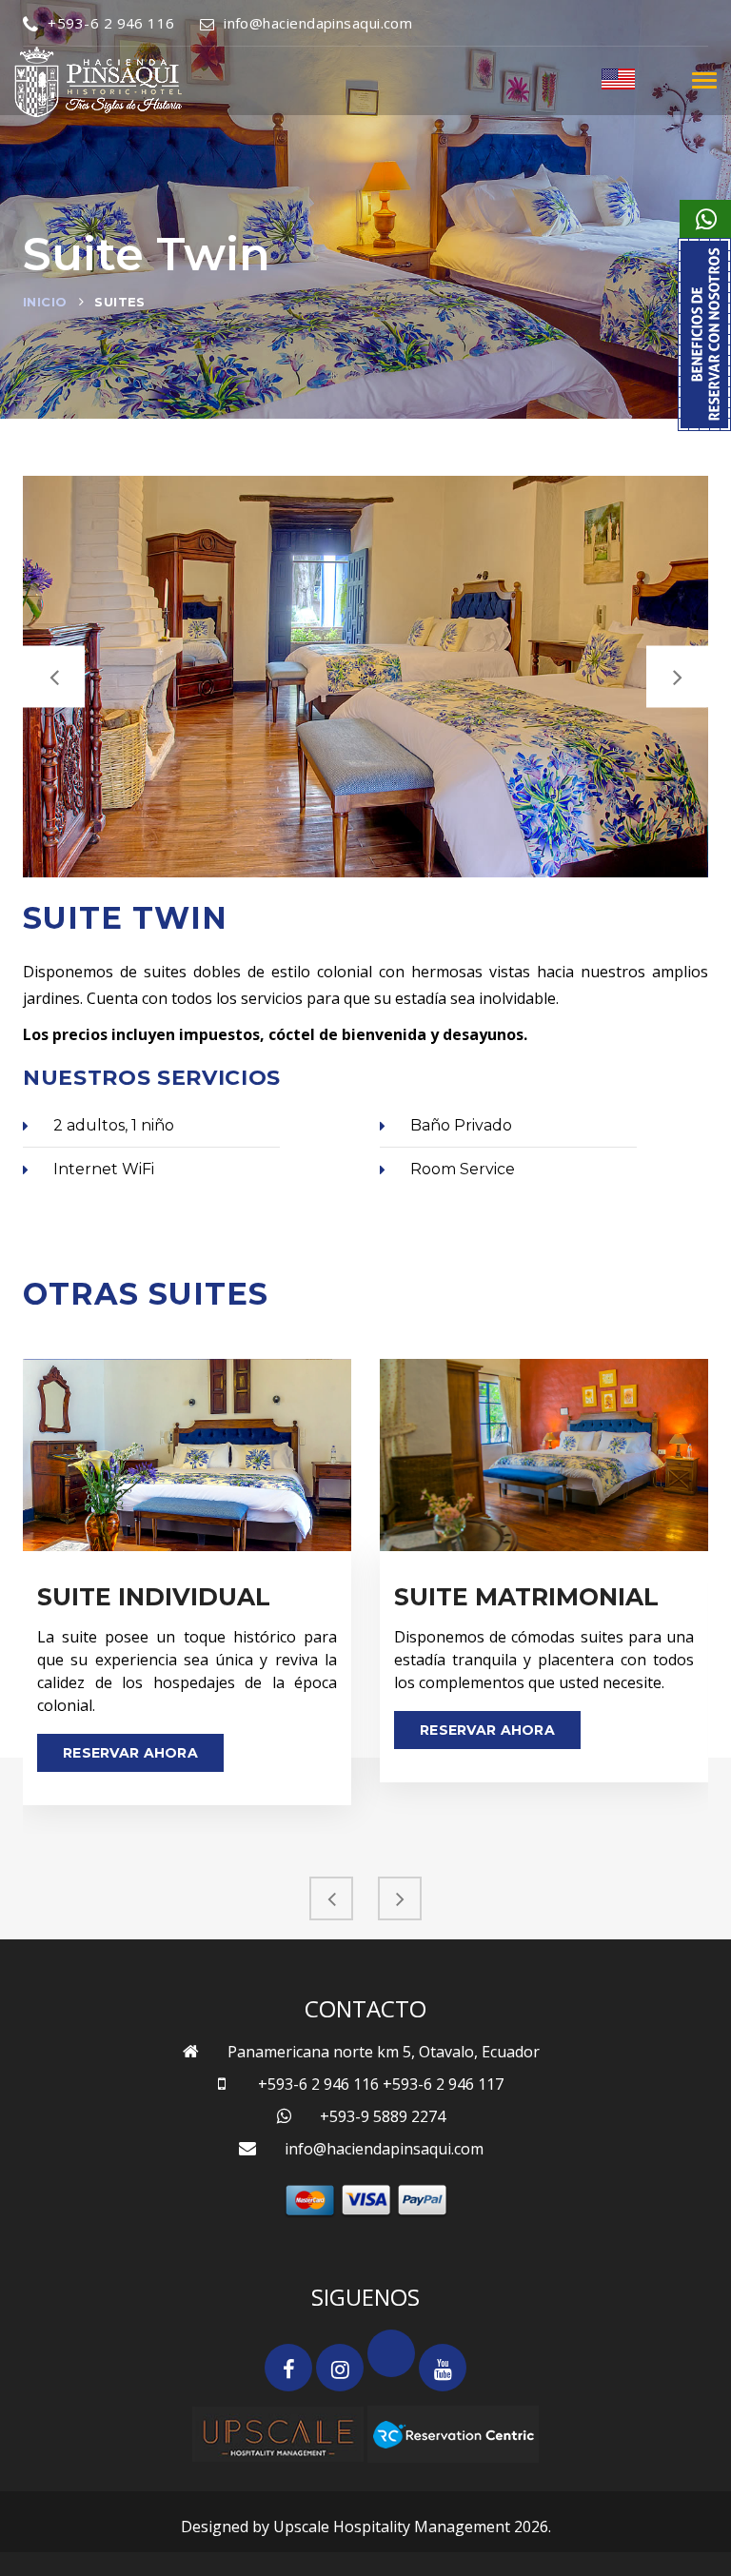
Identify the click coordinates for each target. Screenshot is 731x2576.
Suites (119, 302)
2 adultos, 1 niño (114, 1125)
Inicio (45, 302)
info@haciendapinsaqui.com (318, 23)
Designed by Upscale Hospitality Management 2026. (366, 2527)
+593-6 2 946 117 (443, 2084)
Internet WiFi (104, 1169)
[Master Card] (310, 2200)
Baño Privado (461, 1125)
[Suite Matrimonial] (544, 1455)
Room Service (463, 1169)
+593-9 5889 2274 (383, 2116)
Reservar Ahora (130, 1753)
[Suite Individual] (187, 1455)
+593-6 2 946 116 (111, 23)
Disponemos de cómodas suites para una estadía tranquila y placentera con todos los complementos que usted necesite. (544, 1660)
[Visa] (366, 2200)
